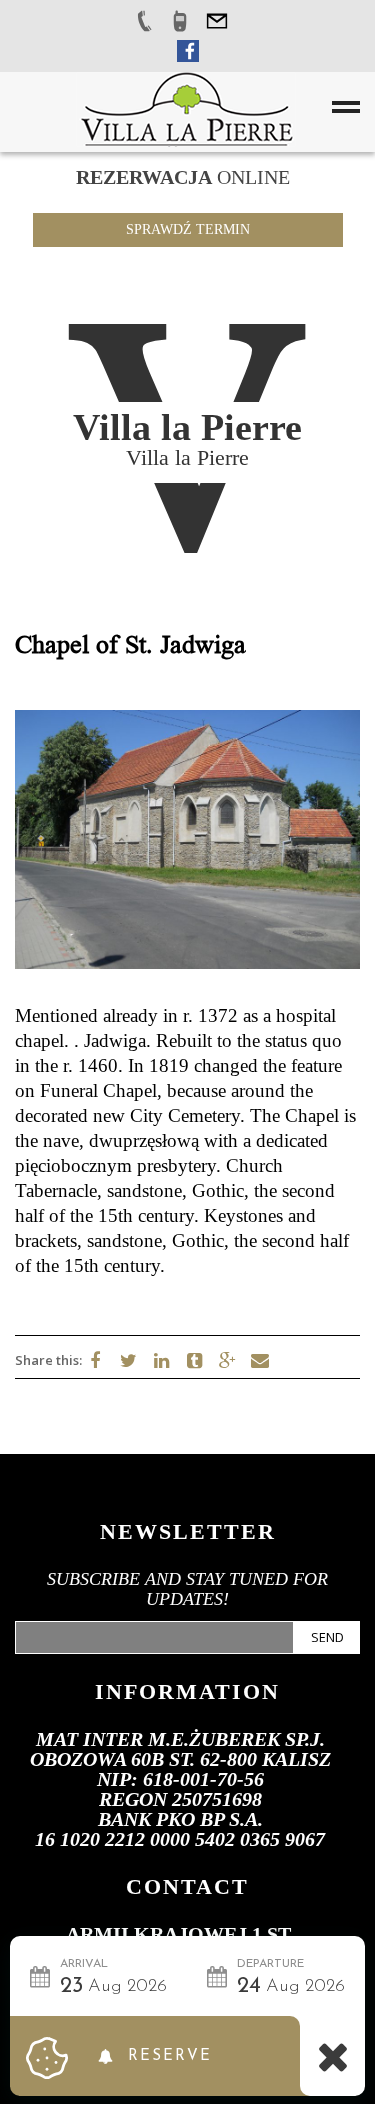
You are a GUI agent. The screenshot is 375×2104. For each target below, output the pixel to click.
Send (327, 1637)
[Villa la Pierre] (186, 107)
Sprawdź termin (188, 229)
